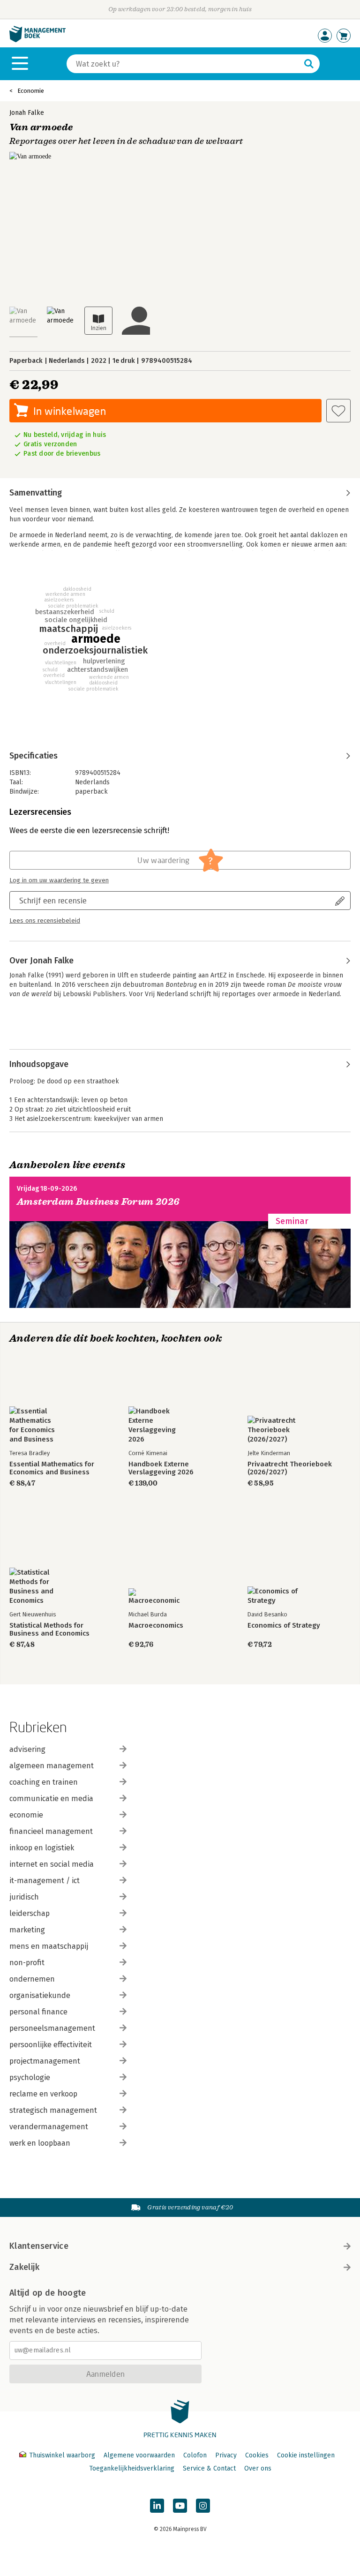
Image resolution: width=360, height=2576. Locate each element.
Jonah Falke (27, 113)
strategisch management (53, 2110)
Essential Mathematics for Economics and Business (52, 1468)
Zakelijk (24, 2267)
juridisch (24, 1897)
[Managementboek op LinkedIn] (157, 2506)
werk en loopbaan (40, 2143)
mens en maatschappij (49, 1946)
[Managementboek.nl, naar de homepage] (37, 40)
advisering (27, 1749)
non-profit (27, 1963)
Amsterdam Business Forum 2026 (98, 1202)
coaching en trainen (44, 1782)
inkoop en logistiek (42, 1848)
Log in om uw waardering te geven (59, 880)
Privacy (226, 2455)
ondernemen (32, 1979)
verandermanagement (49, 2127)
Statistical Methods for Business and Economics (49, 1630)
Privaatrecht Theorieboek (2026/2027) (290, 1468)
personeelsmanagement (52, 2028)
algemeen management (52, 1766)
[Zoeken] (309, 64)
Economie (31, 91)
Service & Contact (209, 2468)
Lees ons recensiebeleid (45, 921)
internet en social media (52, 1864)
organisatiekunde (40, 1995)
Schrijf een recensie (53, 900)
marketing (27, 1930)
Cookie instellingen (306, 2455)
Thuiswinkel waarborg (62, 2455)
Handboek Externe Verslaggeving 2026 (161, 1468)
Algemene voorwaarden (139, 2455)
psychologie (30, 2077)
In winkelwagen (70, 411)
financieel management (51, 1831)
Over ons (258, 2468)
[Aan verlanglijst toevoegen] (338, 411)
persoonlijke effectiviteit (51, 2045)
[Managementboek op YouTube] (180, 2506)
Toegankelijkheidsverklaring (132, 2468)
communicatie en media (51, 1799)
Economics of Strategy (284, 1626)
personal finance (38, 2012)
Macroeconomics (156, 1626)
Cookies (257, 2455)
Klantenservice (39, 2246)
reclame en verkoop (43, 2094)
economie (26, 1815)
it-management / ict (45, 1881)
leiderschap (30, 1913)
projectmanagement (45, 2061)
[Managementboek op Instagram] (203, 2506)
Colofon (195, 2455)
